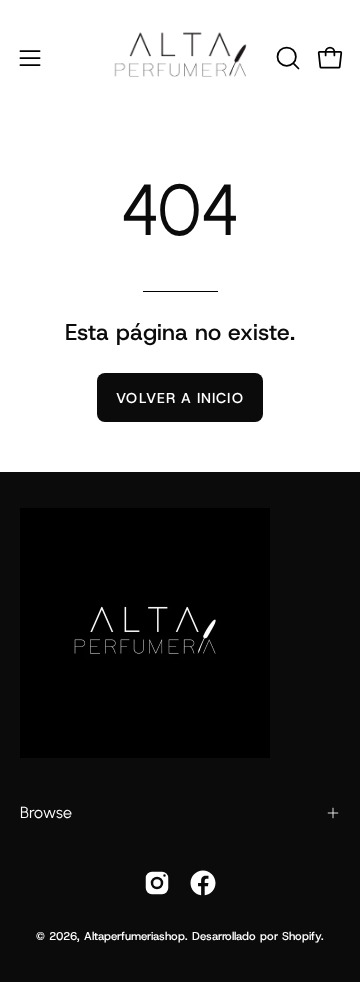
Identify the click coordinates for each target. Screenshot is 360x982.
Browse (46, 812)
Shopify (301, 936)
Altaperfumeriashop (134, 936)
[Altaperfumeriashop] (180, 57)
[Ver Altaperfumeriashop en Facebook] (203, 883)
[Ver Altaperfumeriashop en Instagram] (157, 883)
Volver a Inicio (179, 398)
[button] (286, 58)
